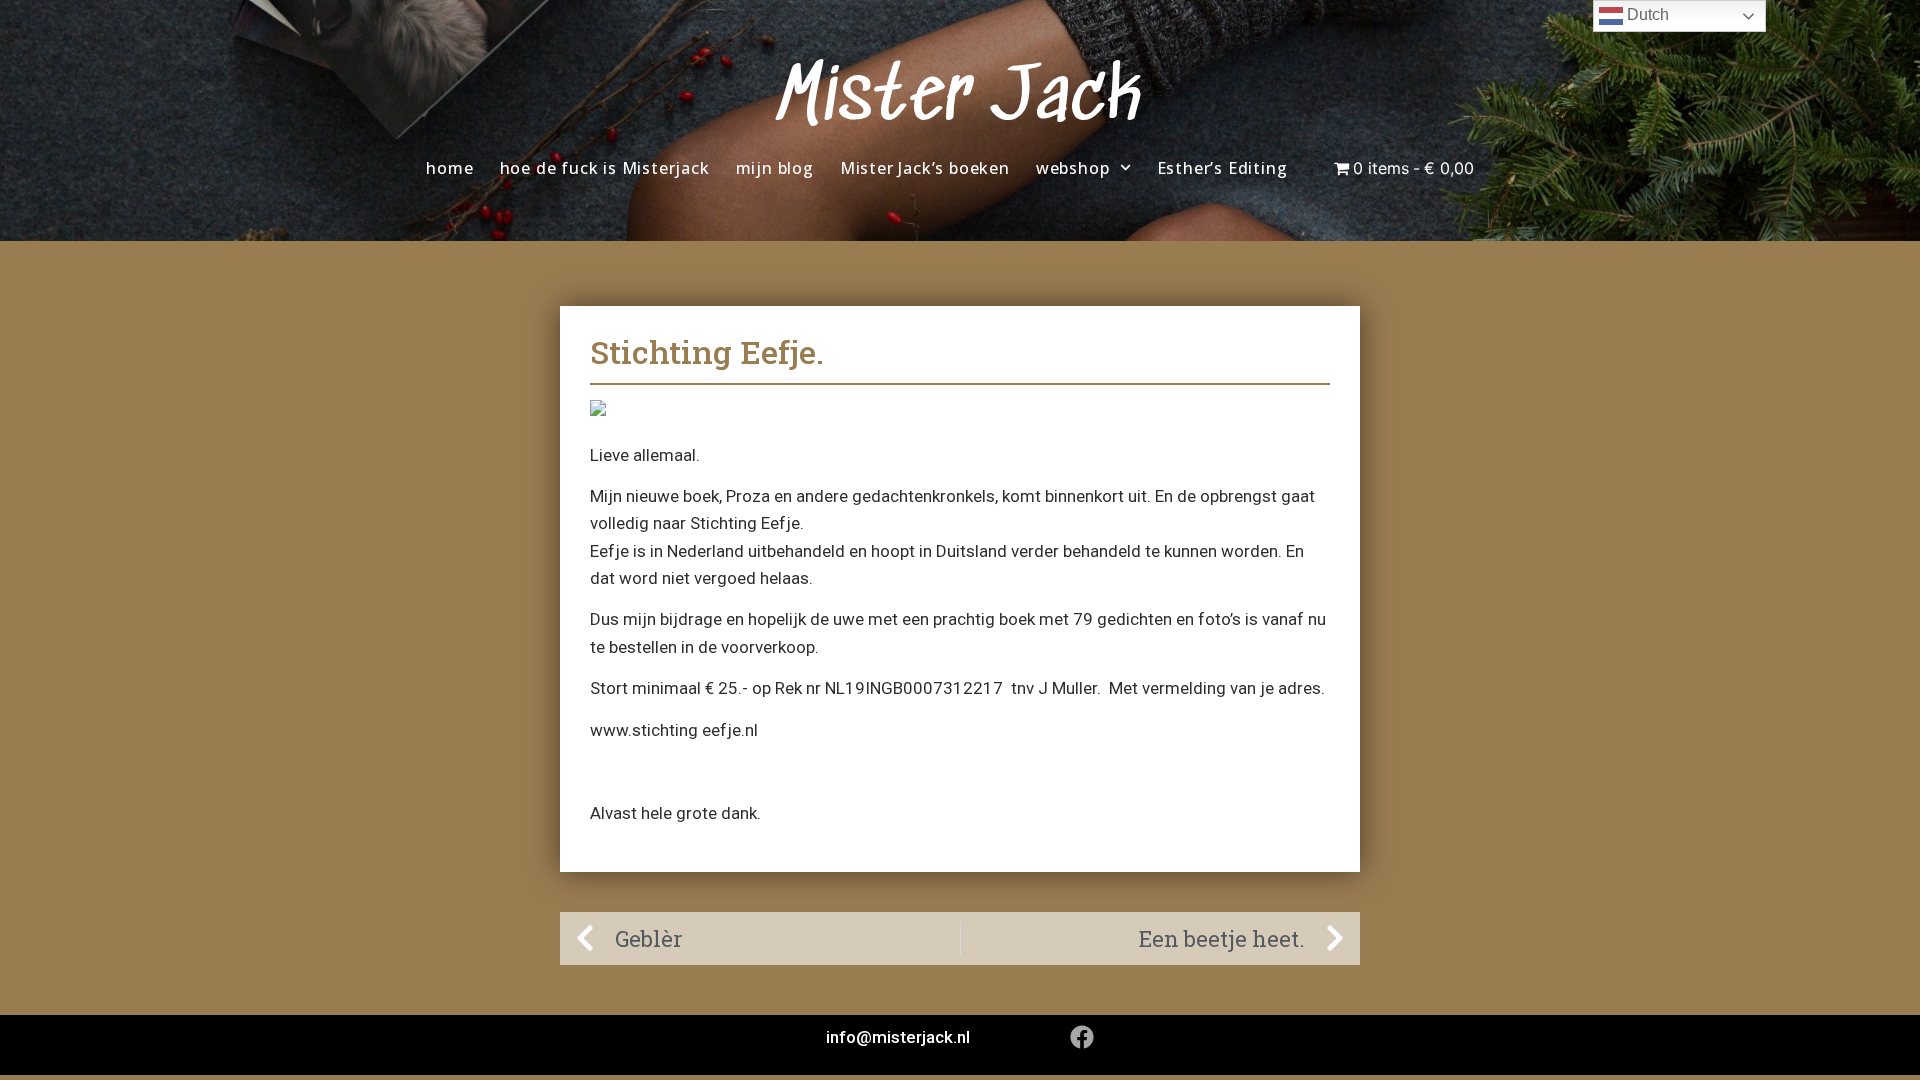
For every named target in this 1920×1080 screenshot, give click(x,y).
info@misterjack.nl (898, 1037)
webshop (1073, 168)
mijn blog (775, 168)
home (449, 168)
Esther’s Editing (1222, 168)
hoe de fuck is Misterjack (605, 168)
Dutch (1646, 14)
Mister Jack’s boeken (925, 168)
